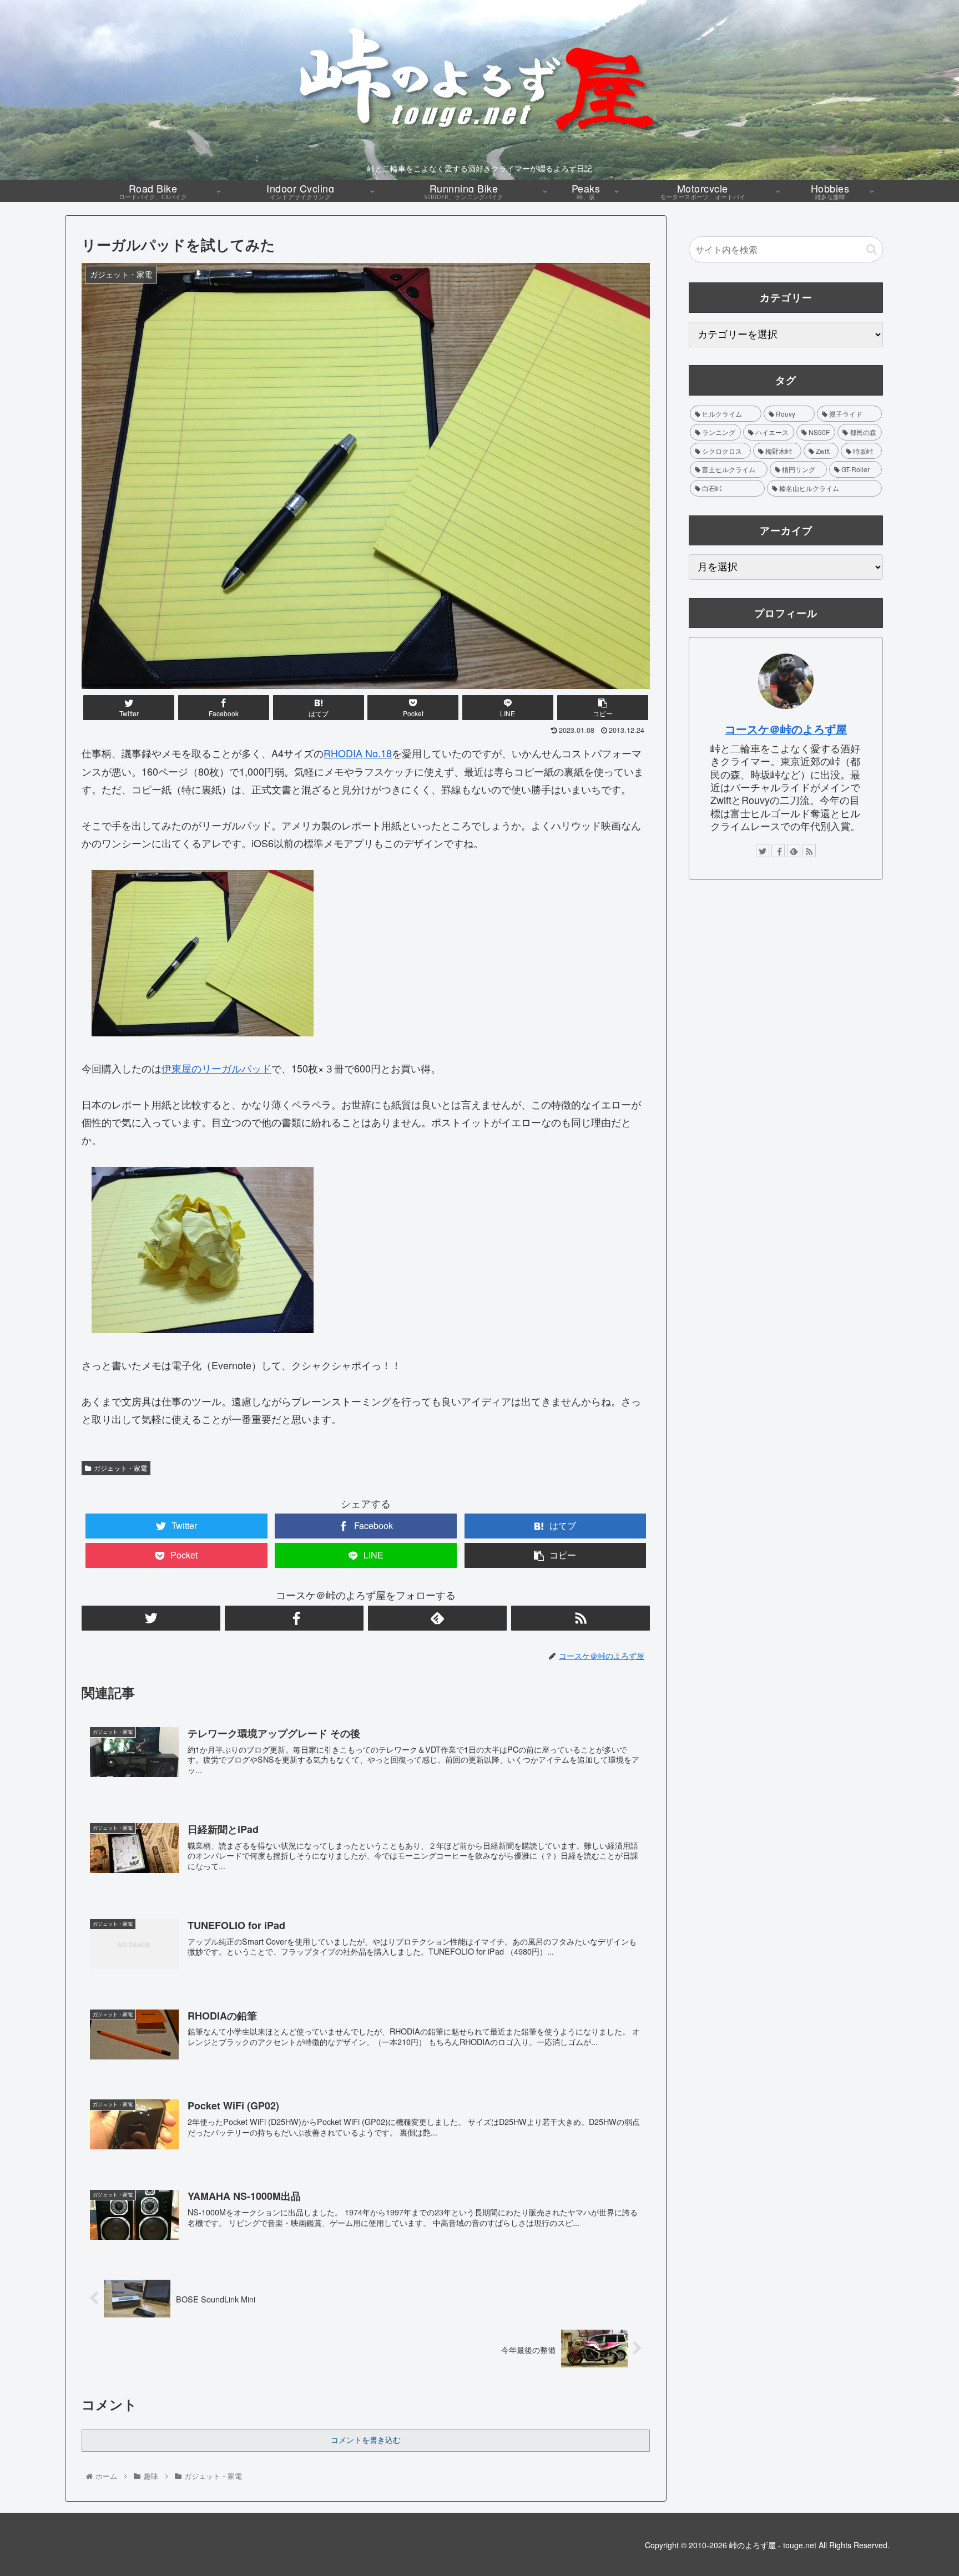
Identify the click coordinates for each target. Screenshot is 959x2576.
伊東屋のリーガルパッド (216, 1068)
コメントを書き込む (366, 2440)
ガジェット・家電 (120, 1468)
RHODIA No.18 (358, 753)
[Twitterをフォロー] (151, 1618)
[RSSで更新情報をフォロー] (581, 1618)
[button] (872, 249)
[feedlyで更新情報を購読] (437, 1618)
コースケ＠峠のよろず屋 (786, 729)
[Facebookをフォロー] (294, 1618)
